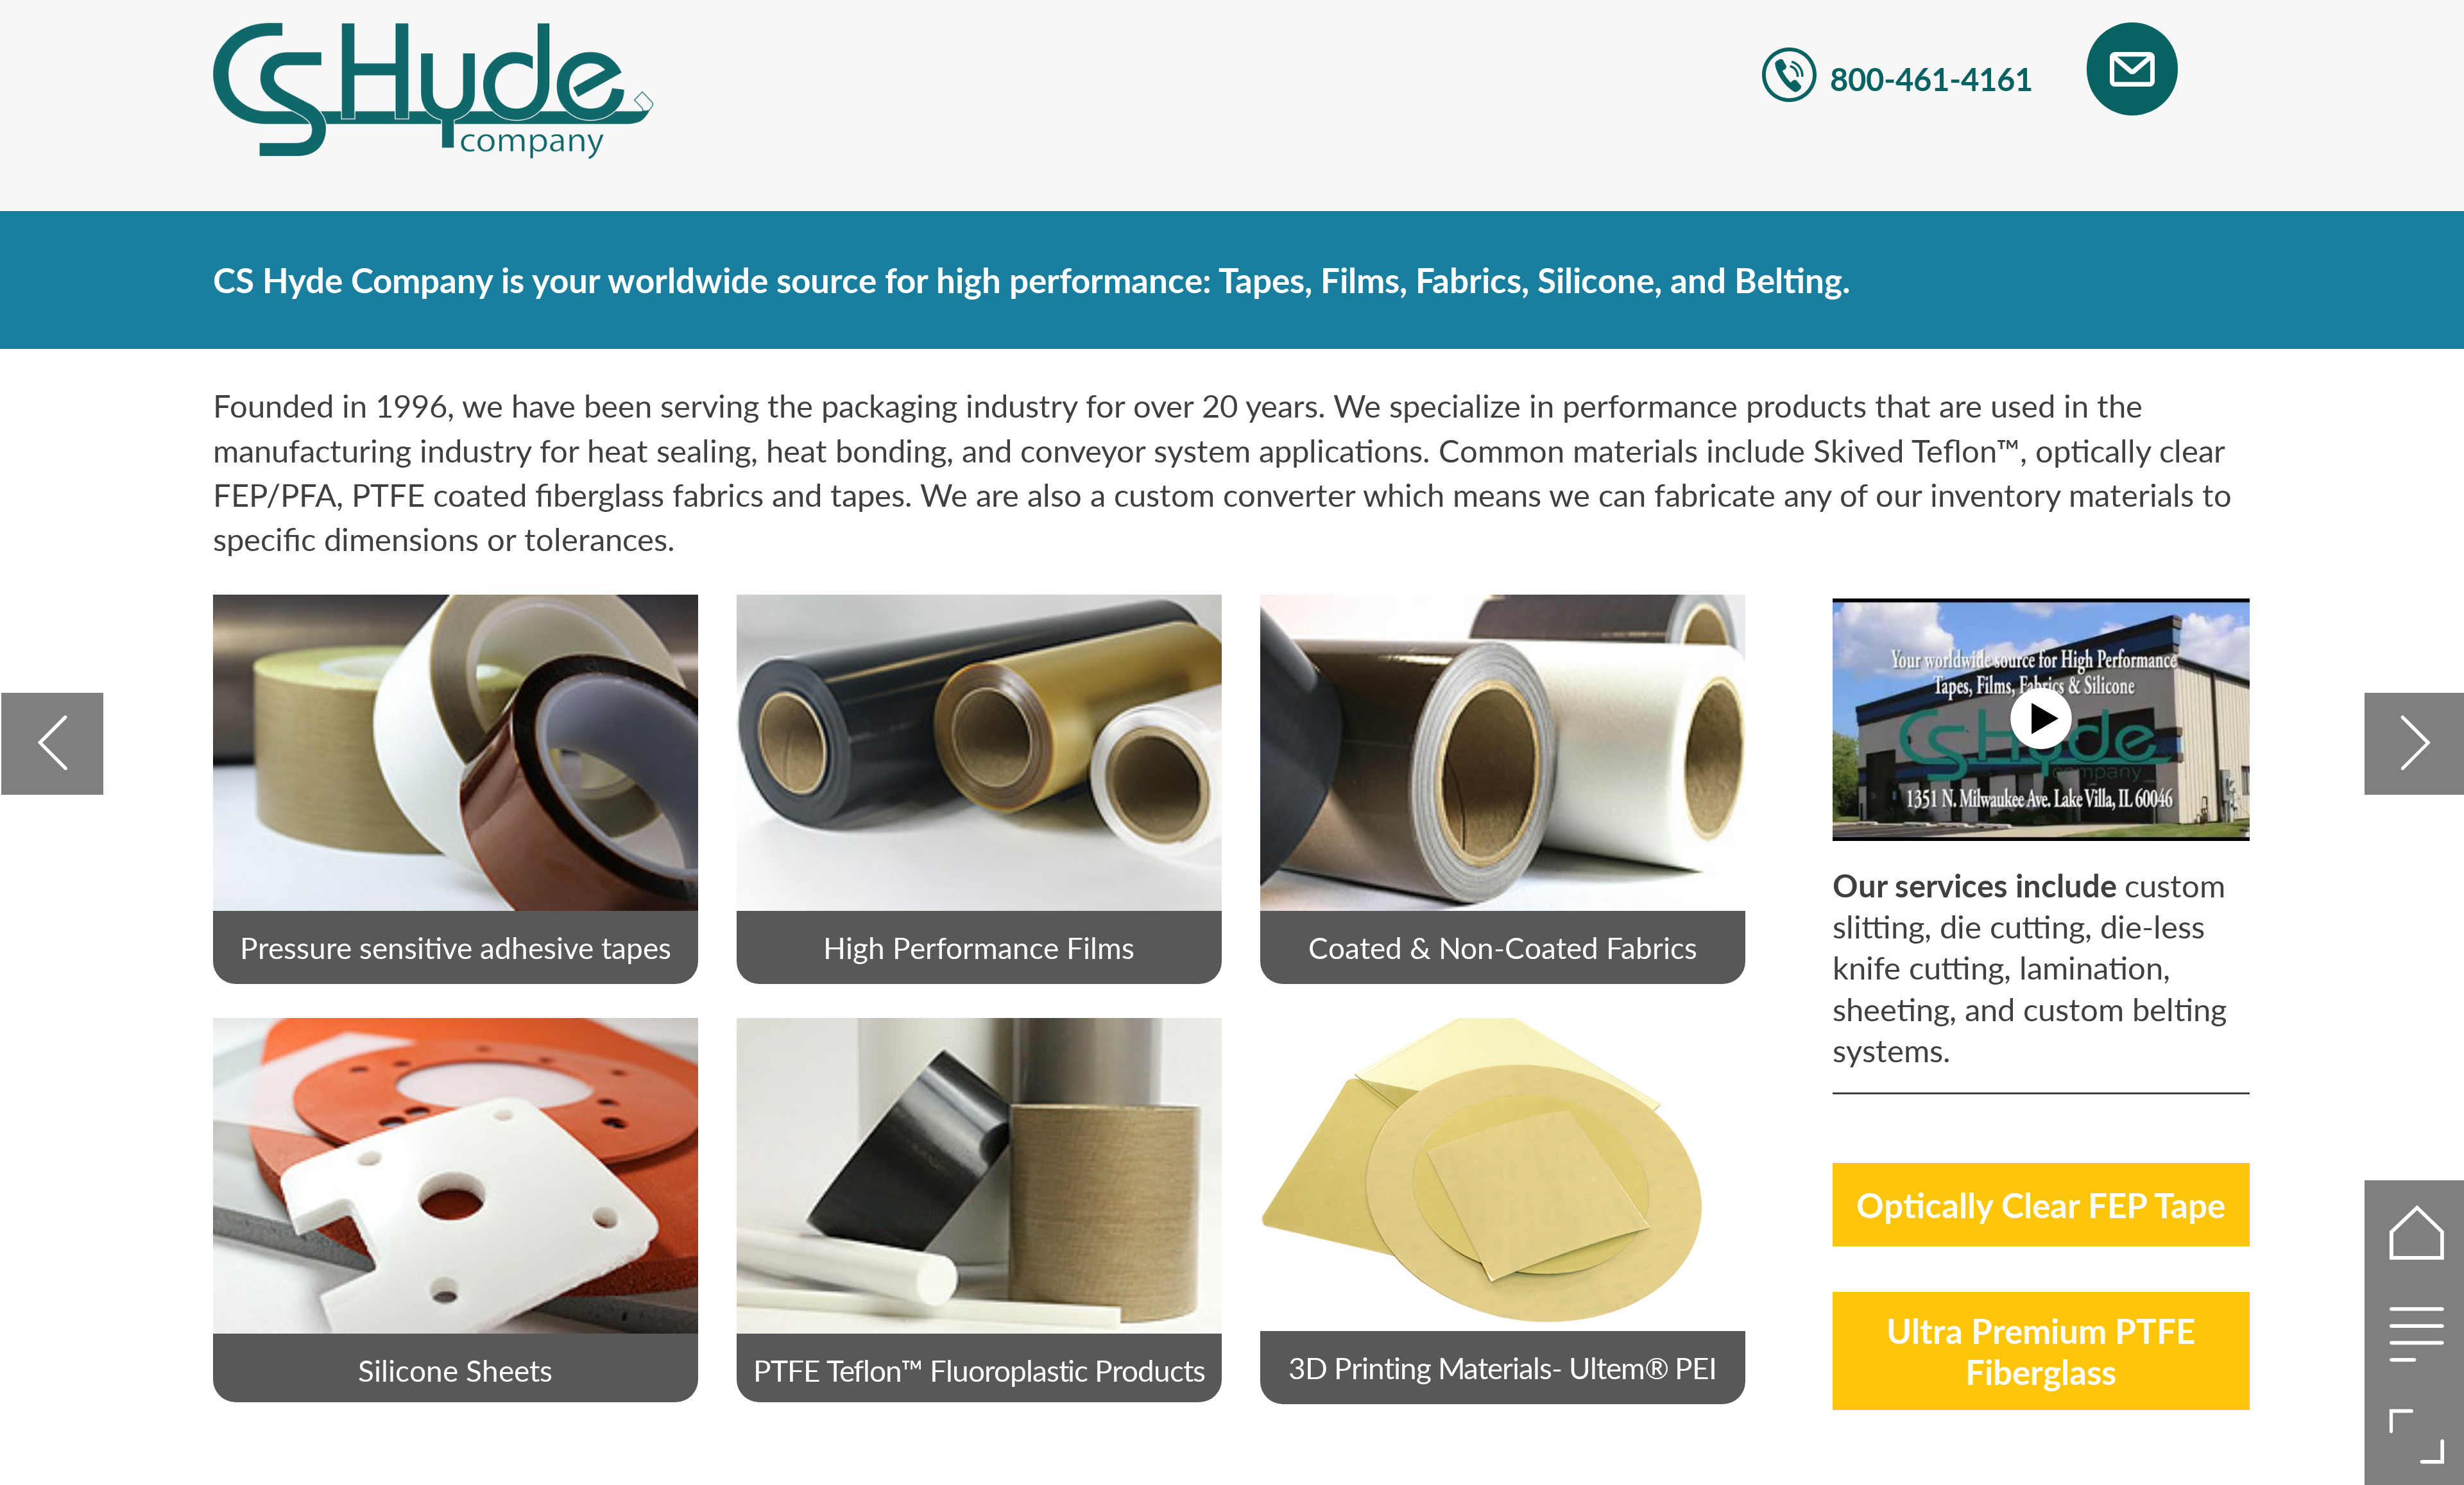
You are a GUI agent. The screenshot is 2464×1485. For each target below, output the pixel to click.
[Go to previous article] (52, 744)
